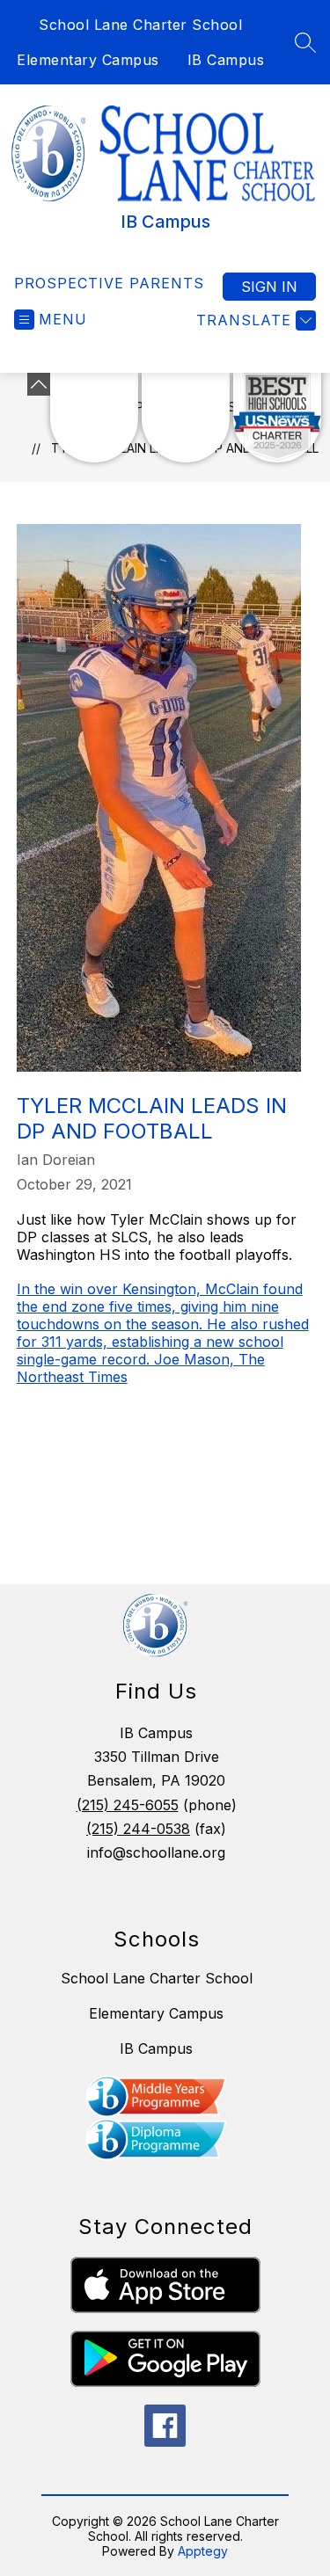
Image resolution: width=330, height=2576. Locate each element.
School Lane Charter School (140, 25)
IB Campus (226, 60)
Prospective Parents (109, 283)
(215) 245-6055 (128, 1805)
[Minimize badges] (39, 384)
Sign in (269, 287)
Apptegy (203, 2551)
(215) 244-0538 (138, 1829)
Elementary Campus (88, 60)
